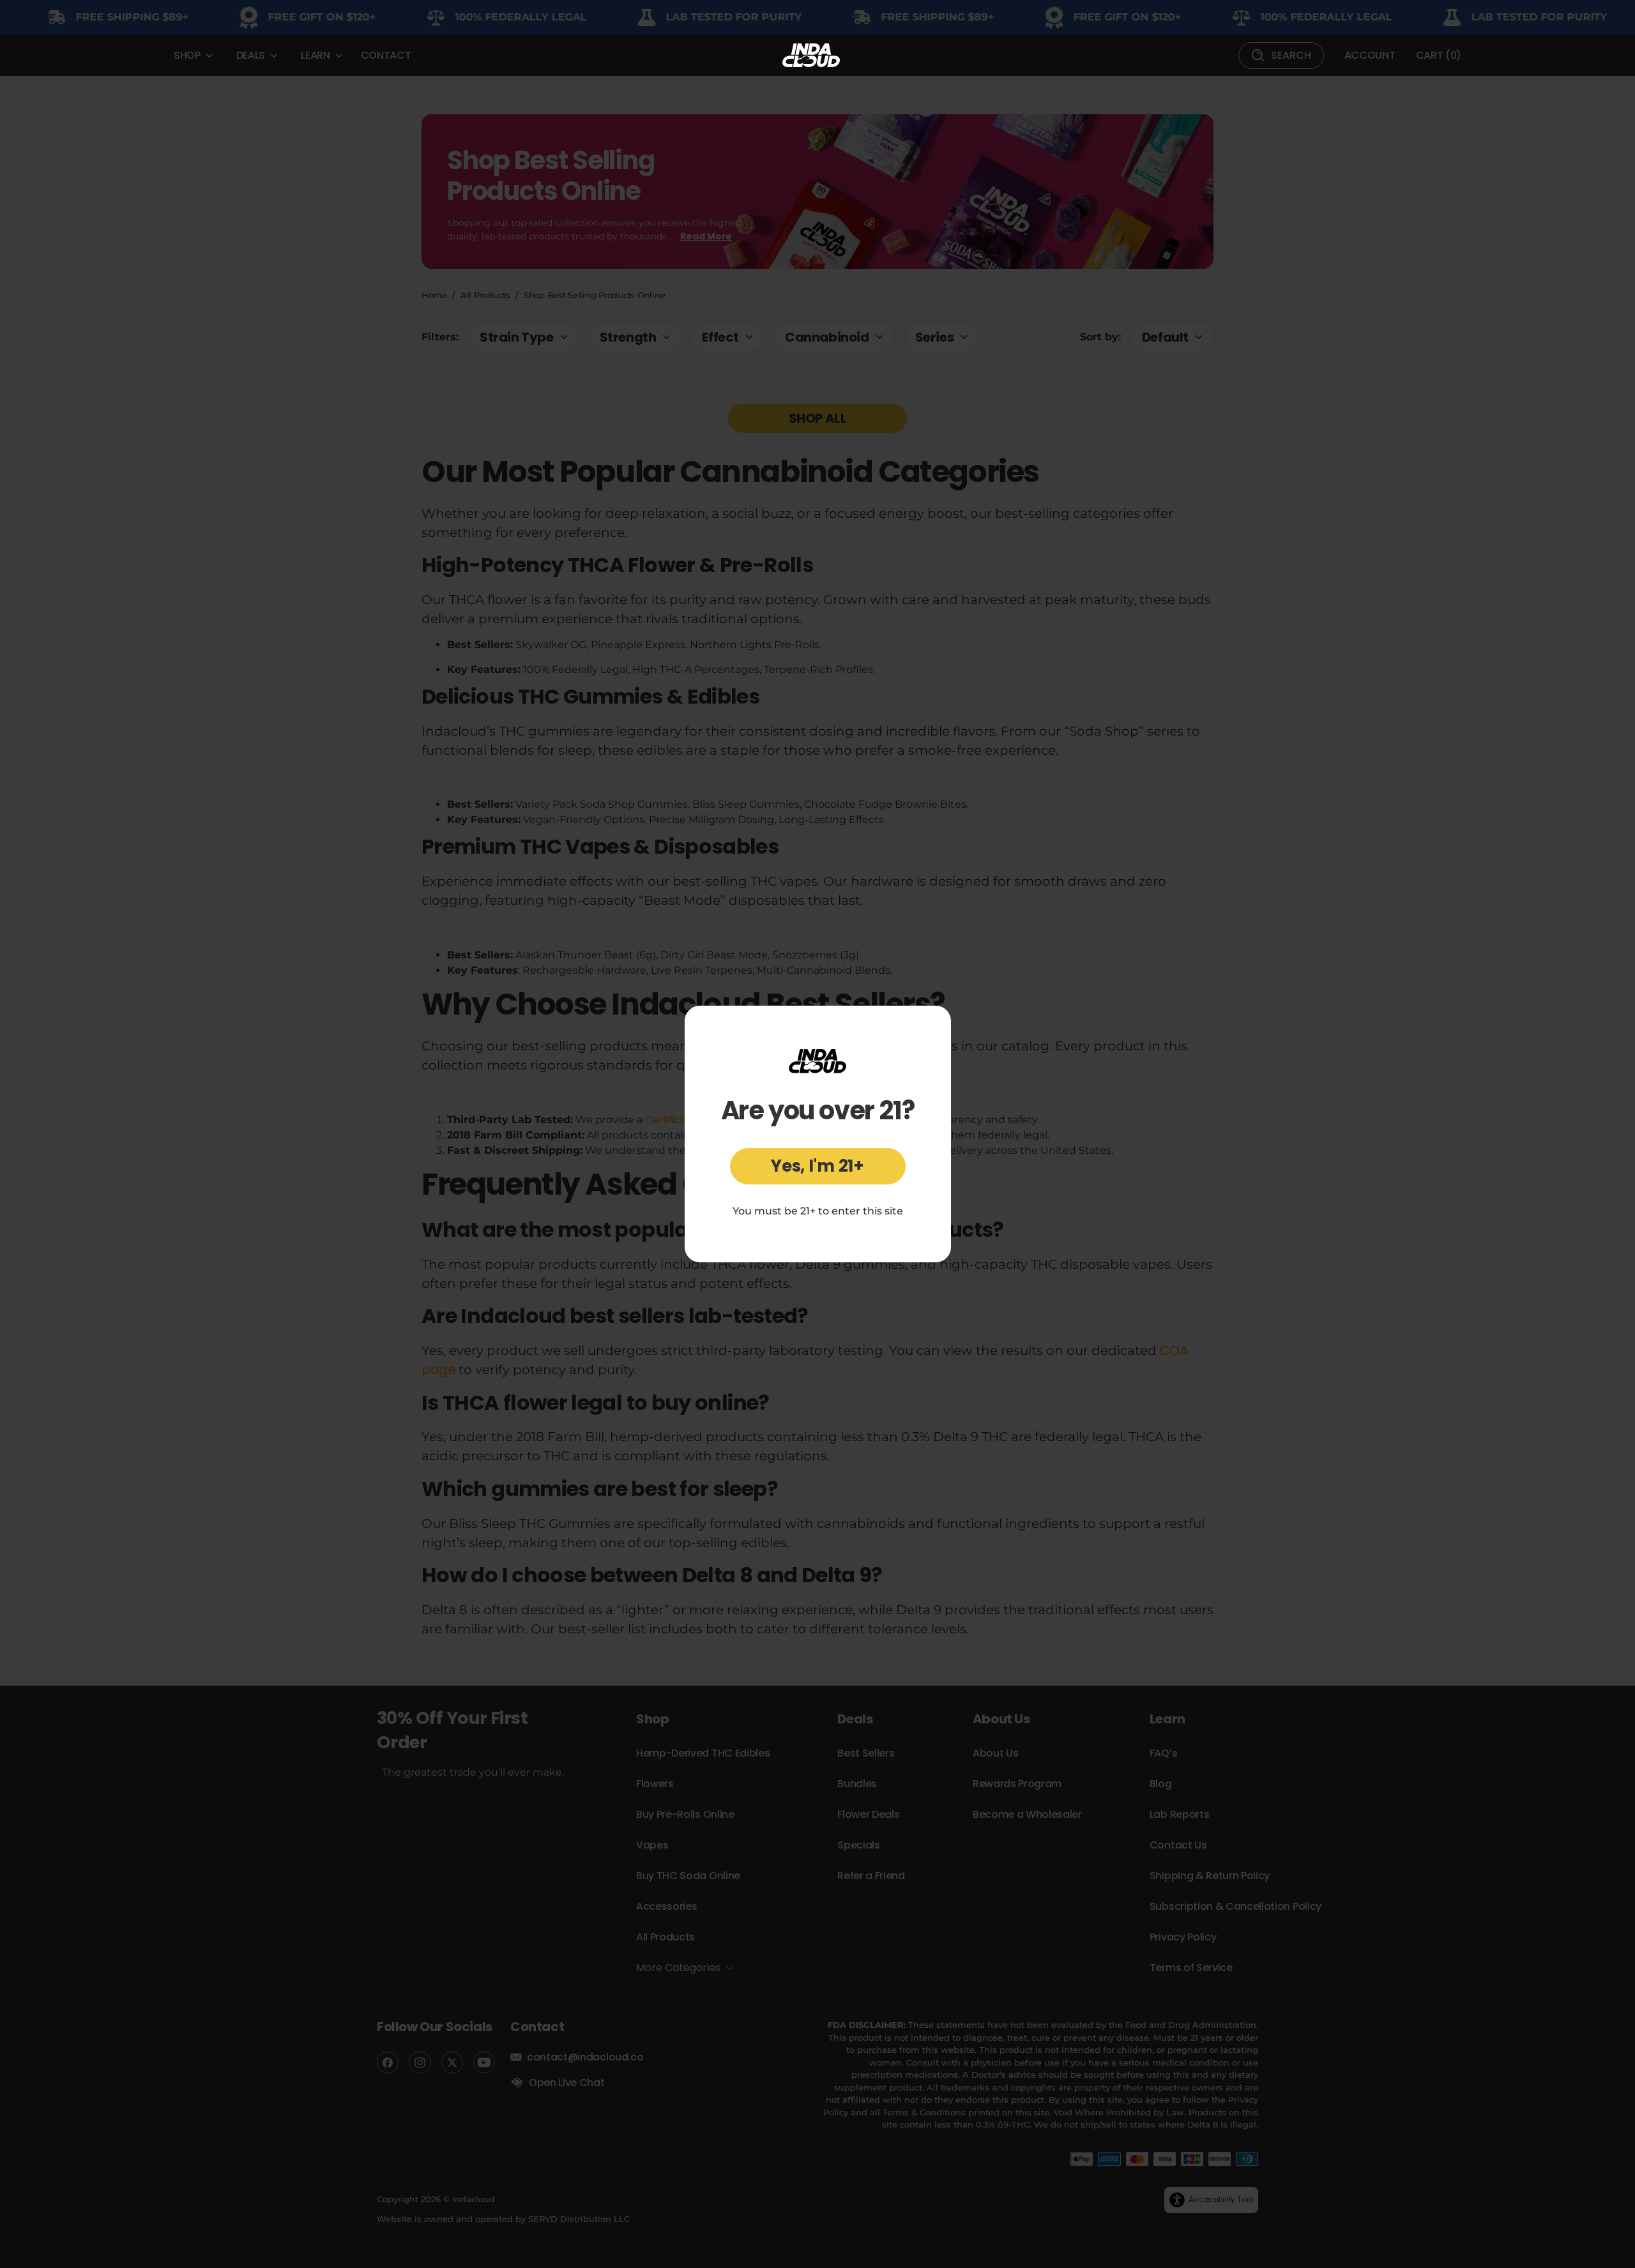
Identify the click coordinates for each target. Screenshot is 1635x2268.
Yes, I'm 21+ (817, 1166)
